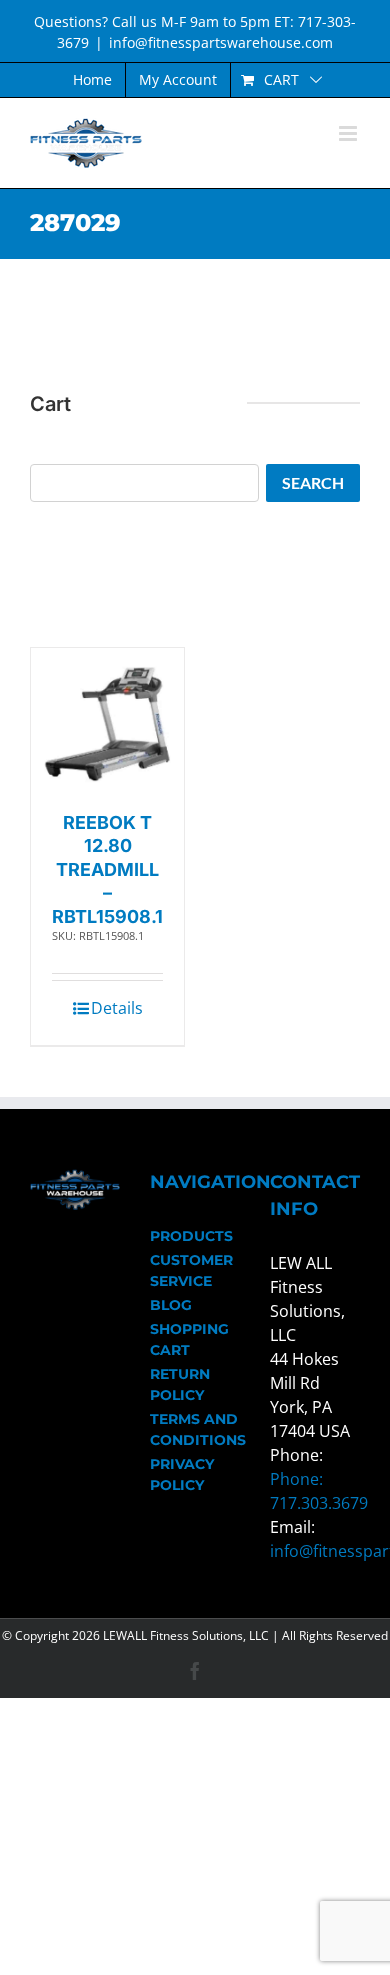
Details (117, 1008)
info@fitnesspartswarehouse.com (221, 42)
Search (313, 482)
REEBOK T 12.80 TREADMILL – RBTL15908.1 (107, 869)
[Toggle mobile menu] (349, 133)
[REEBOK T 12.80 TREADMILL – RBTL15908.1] (107, 724)
